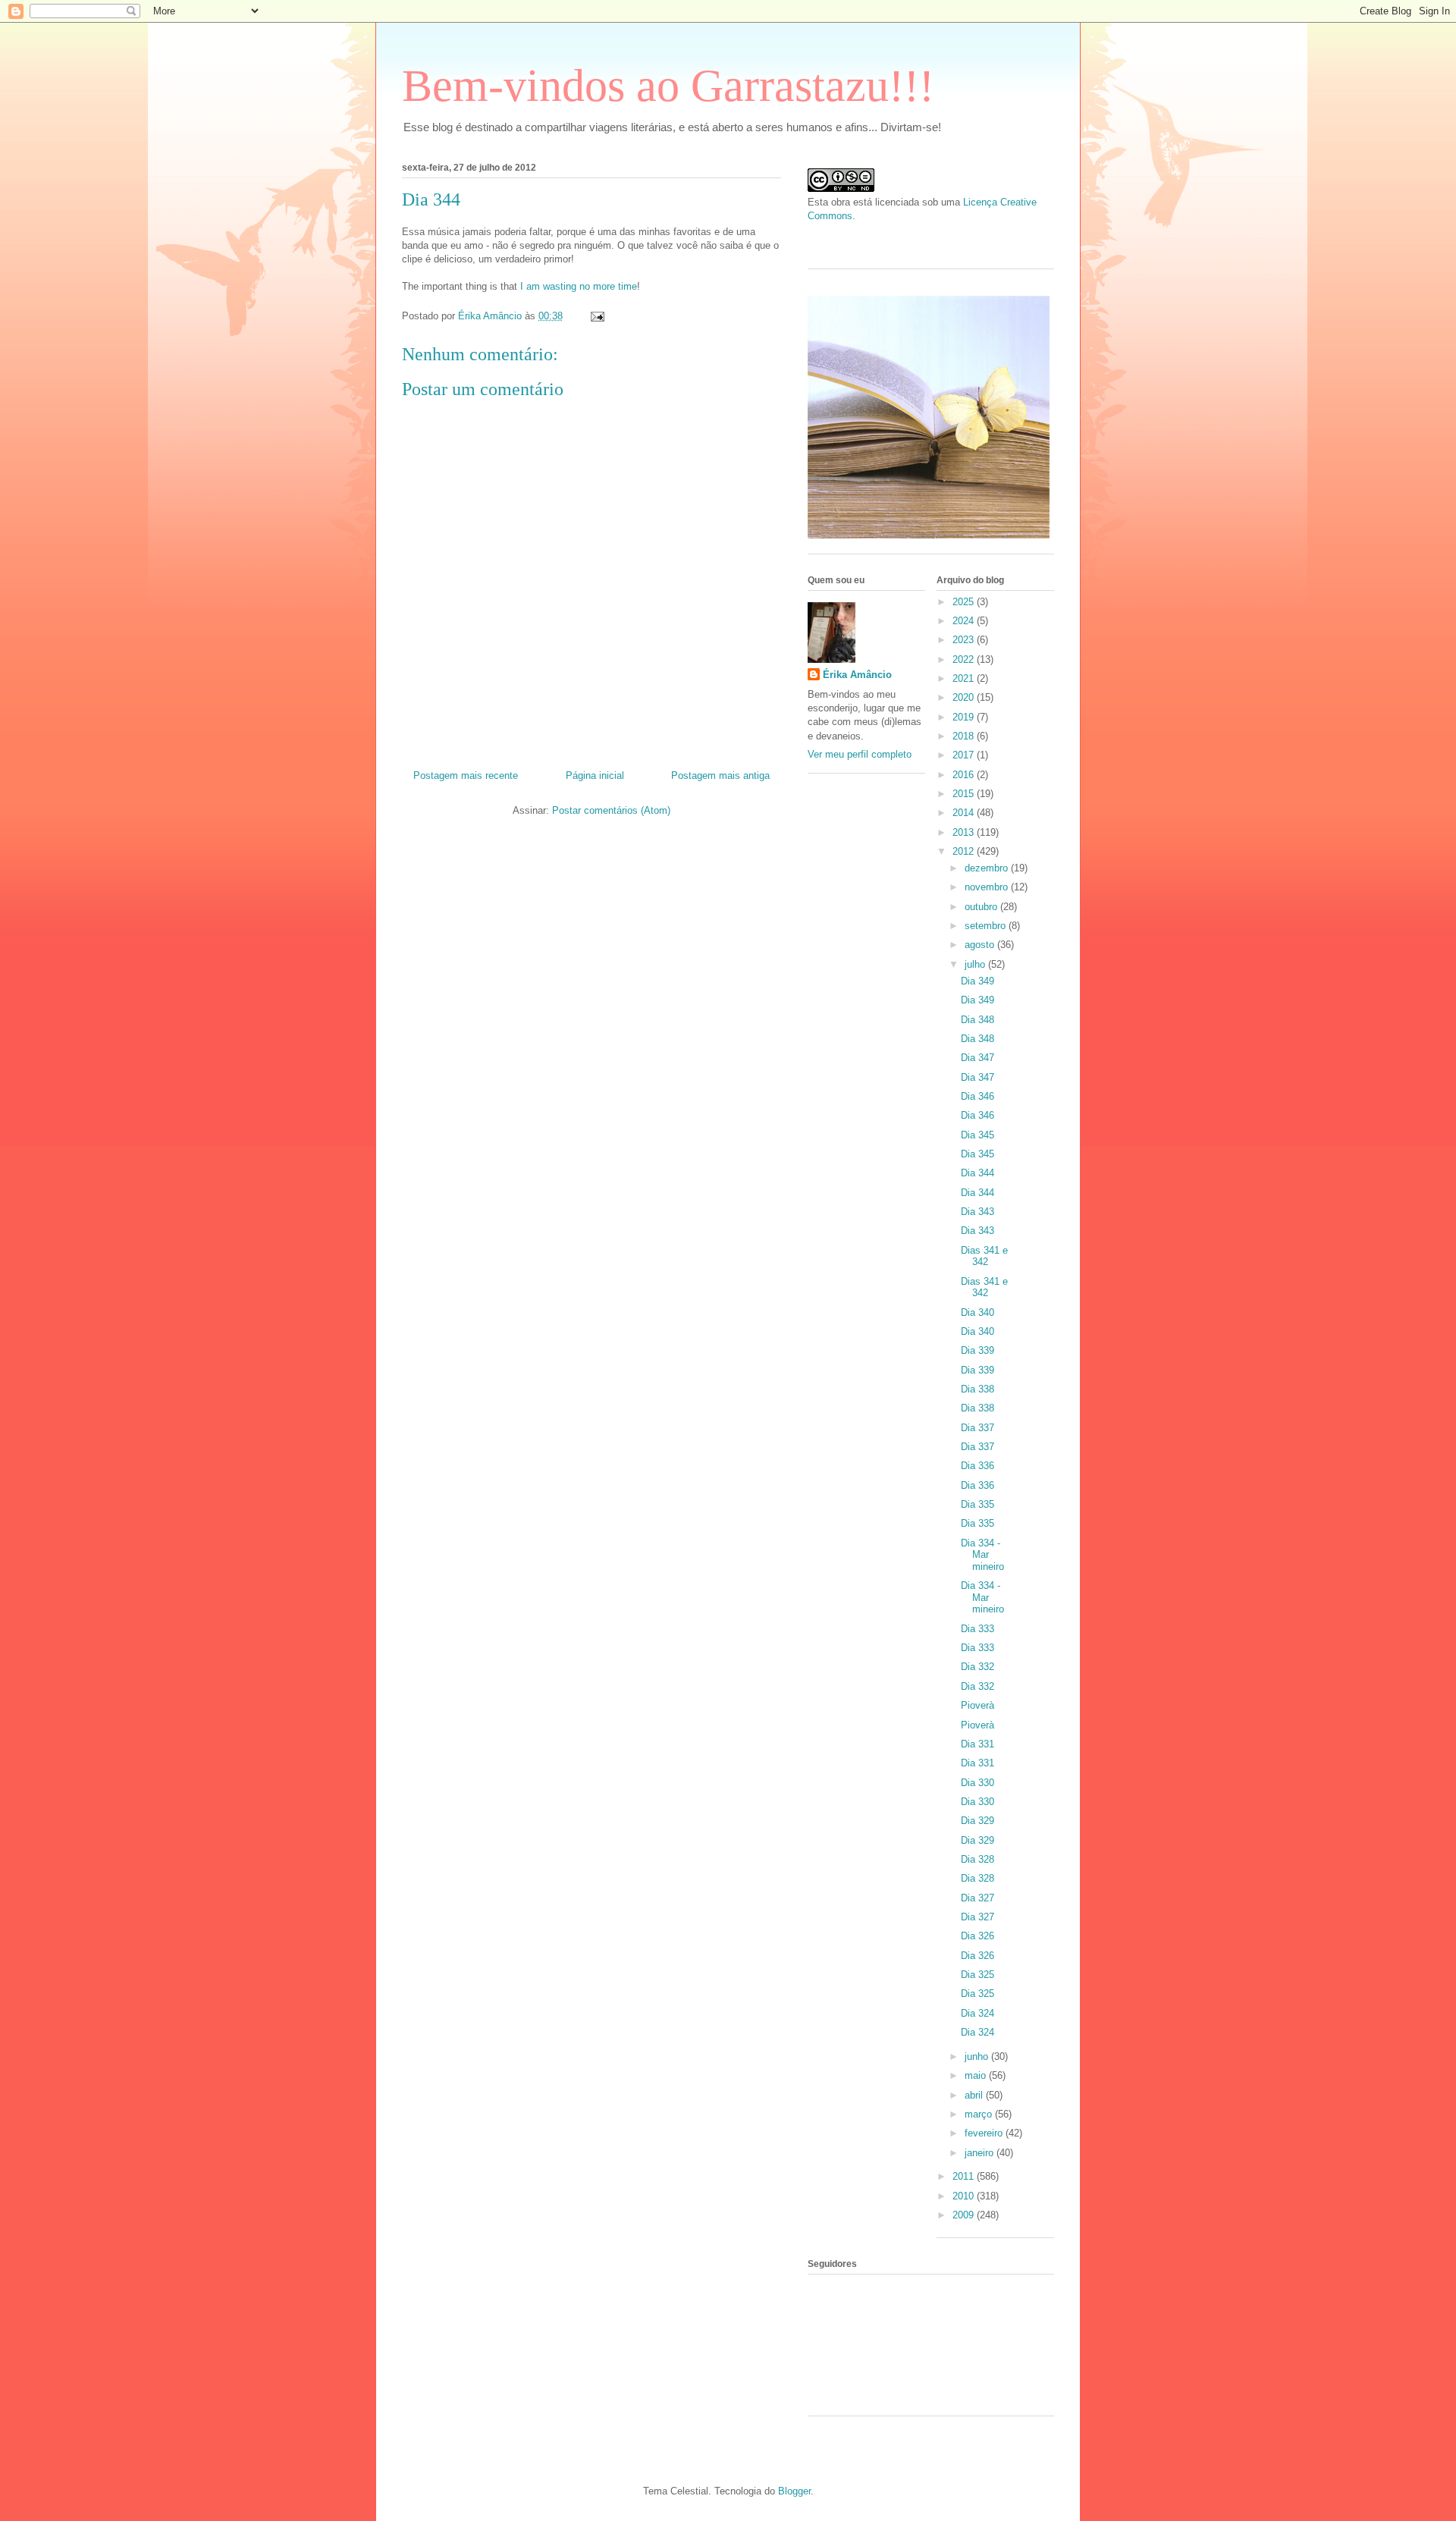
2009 (965, 2215)
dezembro (988, 868)
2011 (965, 2176)
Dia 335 (977, 1504)
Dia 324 (977, 2013)
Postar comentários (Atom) (611, 810)
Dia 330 (977, 1783)
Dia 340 (977, 1312)
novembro (988, 887)
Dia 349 (977, 981)
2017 (965, 755)
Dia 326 (977, 1936)
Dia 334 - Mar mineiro (982, 1555)
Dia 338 (977, 1389)
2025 (965, 602)
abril (975, 2095)
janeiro (981, 2153)
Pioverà (977, 1705)
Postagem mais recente (466, 775)
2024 (965, 621)
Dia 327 (977, 1898)
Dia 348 (977, 1020)
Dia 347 (977, 1058)
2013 (965, 832)
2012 (965, 851)
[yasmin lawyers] (931, 240)
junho (978, 2056)
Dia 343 (977, 1212)
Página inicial (595, 775)
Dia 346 (977, 1096)
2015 (965, 794)
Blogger (794, 2491)
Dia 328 (977, 1859)
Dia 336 (977, 1466)
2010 (965, 2196)
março (980, 2114)
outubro (982, 907)
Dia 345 (977, 1135)
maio (977, 2075)
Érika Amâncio (857, 675)
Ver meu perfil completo (860, 754)
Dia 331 (977, 1744)
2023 (965, 640)
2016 (965, 775)
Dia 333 (977, 1629)
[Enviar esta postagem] (596, 316)
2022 (965, 659)
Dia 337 (977, 1428)
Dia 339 (977, 1350)
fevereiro (985, 2133)
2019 (965, 717)
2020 (965, 697)
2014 (965, 813)
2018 (965, 736)
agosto (981, 945)
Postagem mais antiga (720, 775)
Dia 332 (977, 1667)
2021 (965, 678)
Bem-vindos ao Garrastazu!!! (668, 86)
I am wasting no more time (579, 286)
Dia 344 (977, 1173)
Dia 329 (977, 1821)
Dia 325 (977, 1975)
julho (976, 964)
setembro (987, 926)
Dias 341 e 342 (984, 1256)
